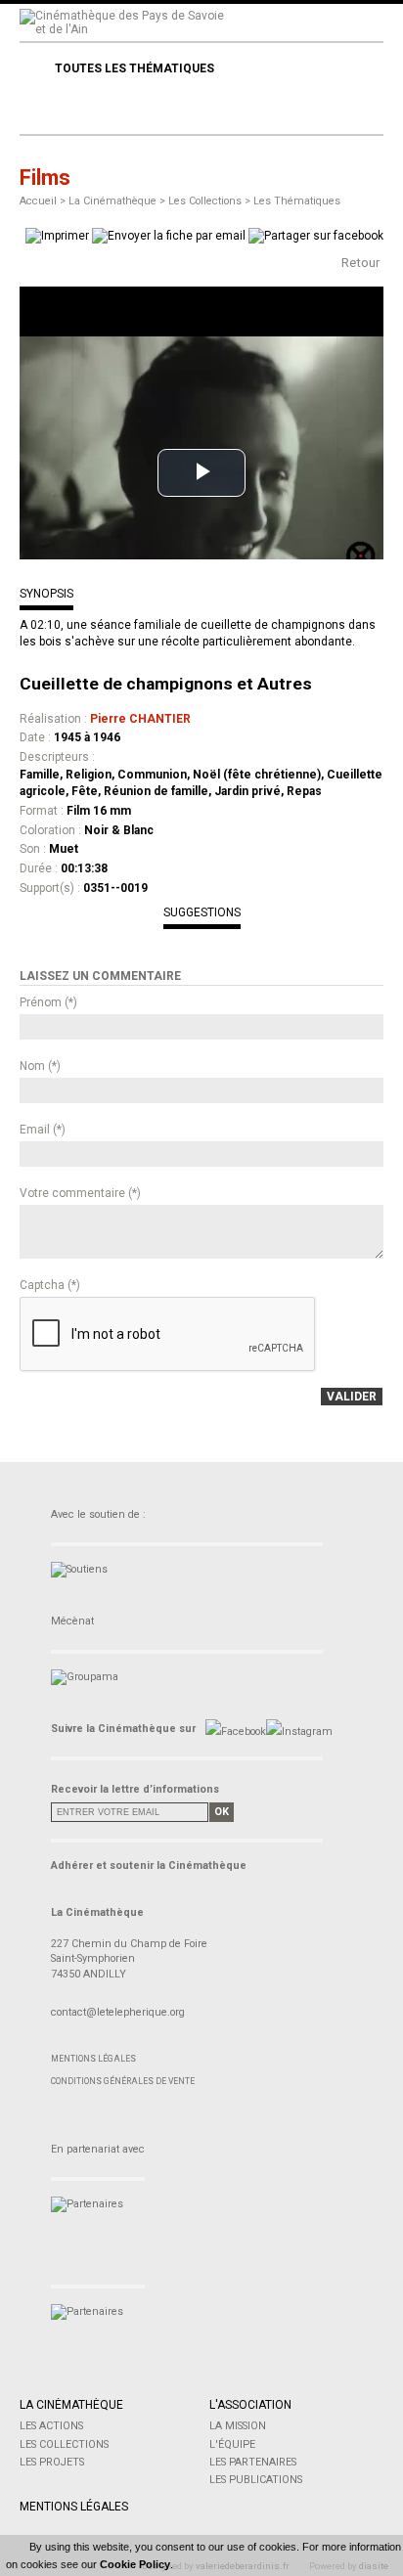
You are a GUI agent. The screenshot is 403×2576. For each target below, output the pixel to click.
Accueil (38, 201)
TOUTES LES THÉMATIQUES (134, 68)
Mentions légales (93, 2059)
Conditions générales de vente (123, 2081)
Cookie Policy (135, 2564)
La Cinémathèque (71, 2405)
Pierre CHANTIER (140, 719)
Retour (360, 263)
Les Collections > (211, 201)
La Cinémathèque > (118, 201)
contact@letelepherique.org (118, 2012)
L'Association (250, 2405)
